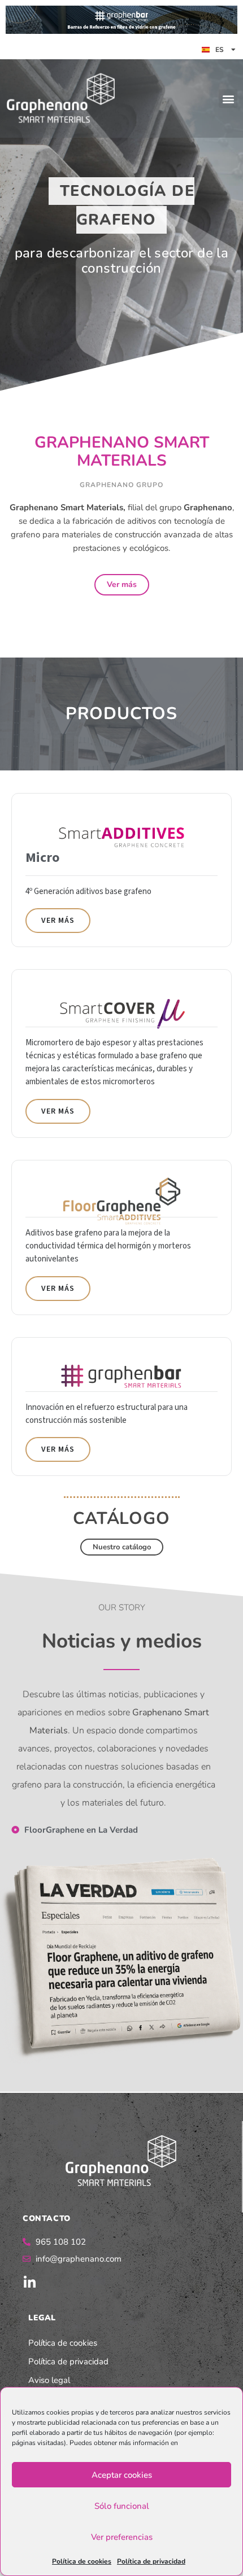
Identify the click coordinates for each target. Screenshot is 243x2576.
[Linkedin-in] (29, 2283)
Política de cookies (82, 2561)
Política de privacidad (151, 2561)
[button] (228, 98)
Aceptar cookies (122, 2475)
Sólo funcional (122, 2506)
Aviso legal (49, 2380)
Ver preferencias (122, 2537)
